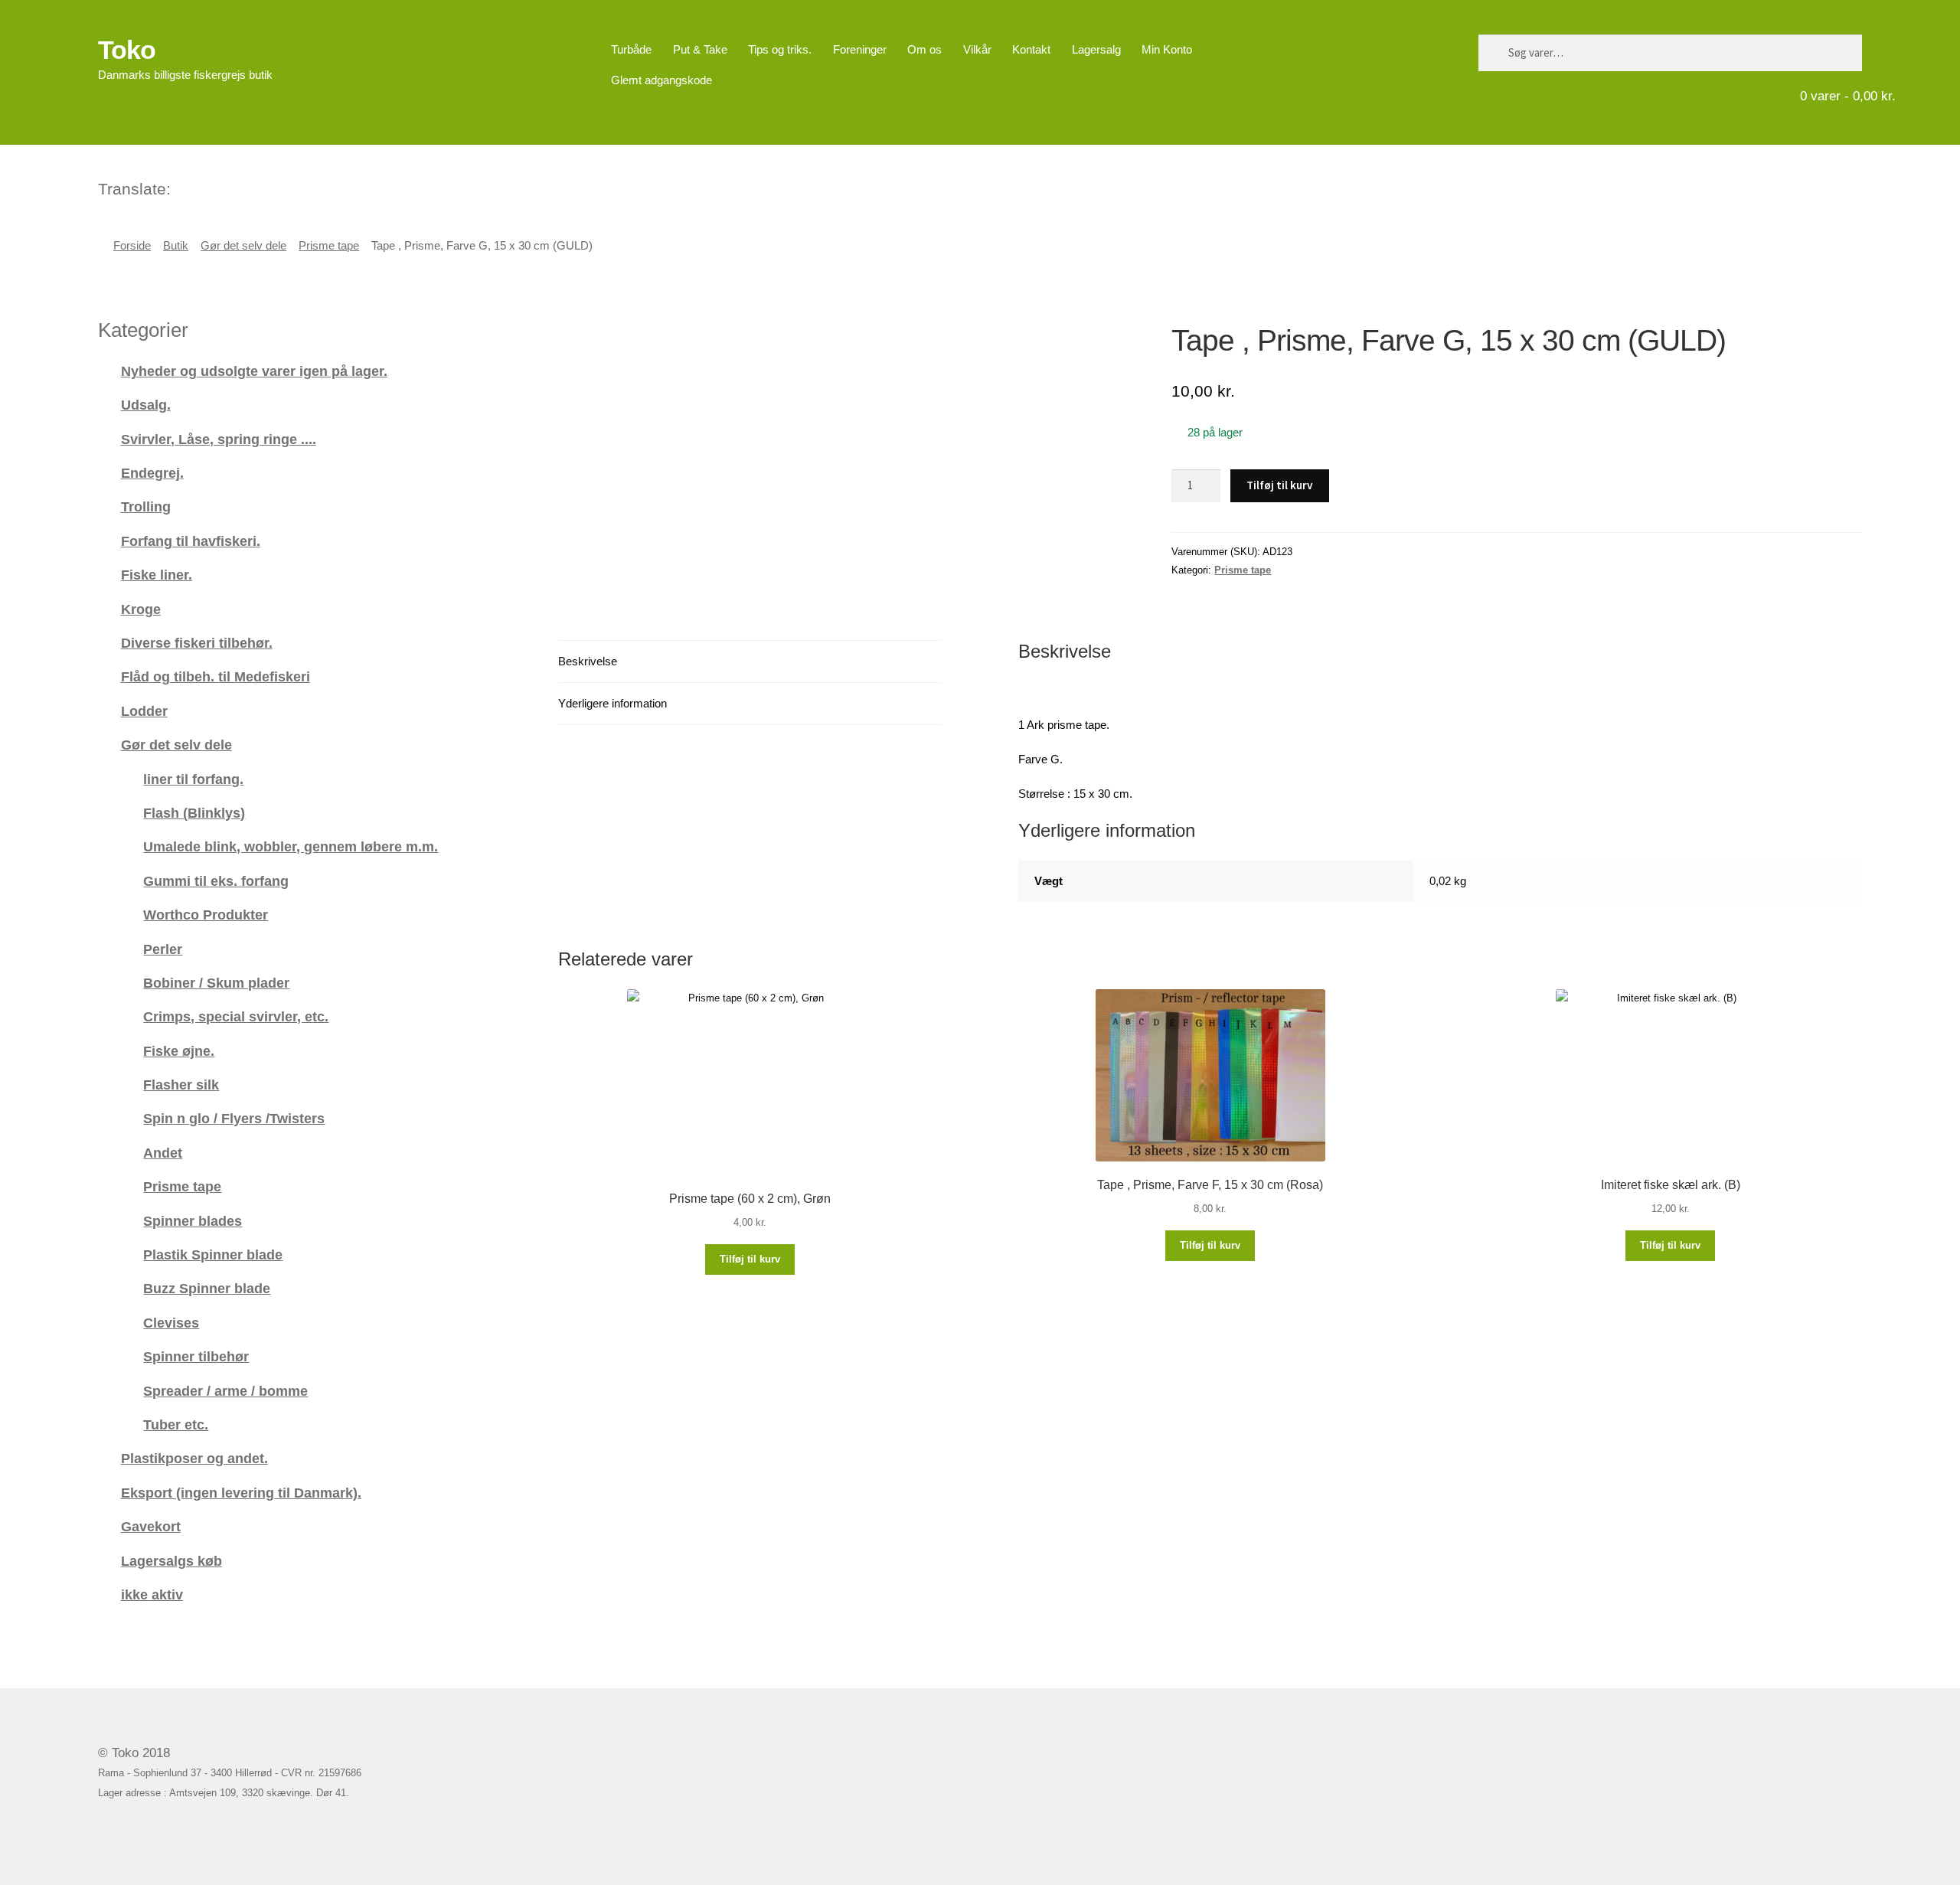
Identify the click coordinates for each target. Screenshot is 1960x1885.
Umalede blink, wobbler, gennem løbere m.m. (291, 846)
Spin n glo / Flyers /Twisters (234, 1118)
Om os (924, 49)
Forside (132, 246)
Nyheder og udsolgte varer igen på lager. (254, 371)
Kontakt (1031, 49)
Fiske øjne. (179, 1051)
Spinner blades (193, 1221)
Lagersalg (1096, 49)
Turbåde (631, 49)
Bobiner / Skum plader (216, 983)
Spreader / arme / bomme (225, 1391)
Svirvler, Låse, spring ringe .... (219, 439)
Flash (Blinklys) (194, 813)
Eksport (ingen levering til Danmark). (241, 1493)
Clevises (171, 1323)
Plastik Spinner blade (213, 1254)
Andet (163, 1153)
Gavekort (151, 1526)
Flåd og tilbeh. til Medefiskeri (216, 676)
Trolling (146, 506)
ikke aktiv (152, 1594)
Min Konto (1167, 49)
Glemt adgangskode (661, 80)
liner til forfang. (193, 779)
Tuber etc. (176, 1424)
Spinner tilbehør (196, 1356)
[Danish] (184, 187)
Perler (163, 949)
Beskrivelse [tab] (588, 661)
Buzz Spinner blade (207, 1288)
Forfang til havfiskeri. (191, 541)
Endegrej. (152, 473)
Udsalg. (146, 405)
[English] (204, 187)
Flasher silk (181, 1085)
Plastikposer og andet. (194, 1458)
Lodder (144, 711)
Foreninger (860, 49)
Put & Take (700, 49)
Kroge (141, 609)
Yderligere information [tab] (612, 703)
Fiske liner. (157, 575)
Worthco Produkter (206, 915)
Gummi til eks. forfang (216, 881)
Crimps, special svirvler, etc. (236, 1016)
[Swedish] (243, 187)
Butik (176, 246)
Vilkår (977, 49)
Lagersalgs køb (171, 1561)
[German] (224, 187)
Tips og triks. (780, 49)
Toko (127, 50)
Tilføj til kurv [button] (750, 1259)
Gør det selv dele (243, 246)
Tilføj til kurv (1279, 485)
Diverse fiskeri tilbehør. (197, 643)
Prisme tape (329, 246)
